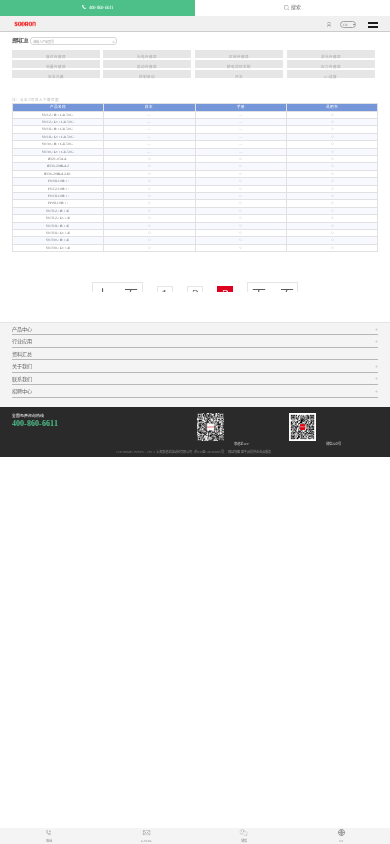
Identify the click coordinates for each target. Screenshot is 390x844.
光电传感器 (147, 57)
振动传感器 (147, 67)
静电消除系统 (239, 67)
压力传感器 (331, 67)
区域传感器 (239, 57)
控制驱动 (147, 77)
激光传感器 (331, 57)
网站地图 (233, 452)
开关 (239, 77)
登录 (329, 24)
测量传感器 (56, 67)
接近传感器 (56, 57)
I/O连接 (330, 77)
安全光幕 (56, 77)
